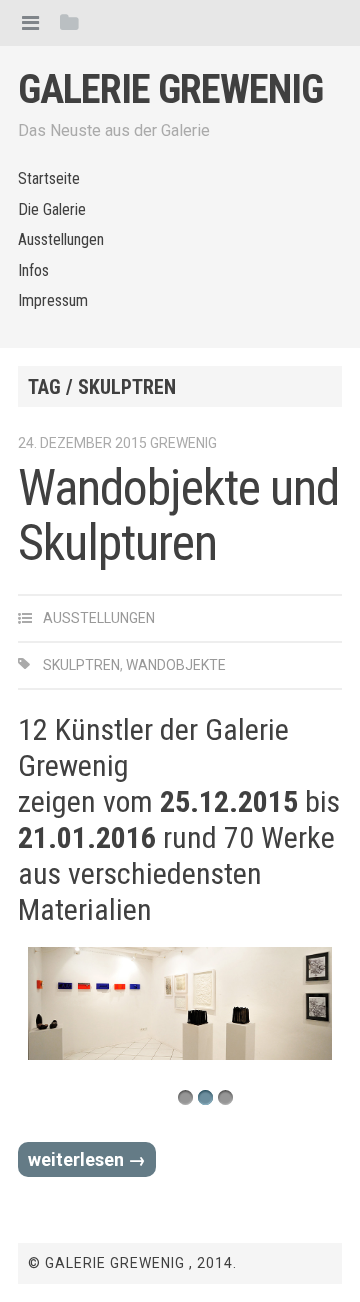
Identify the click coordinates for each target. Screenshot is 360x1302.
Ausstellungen (61, 239)
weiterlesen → (87, 1159)
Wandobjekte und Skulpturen (178, 515)
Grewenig (183, 443)
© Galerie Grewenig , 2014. (132, 1263)
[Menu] (30, 23)
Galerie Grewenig (170, 89)
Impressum (53, 300)
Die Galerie (52, 209)
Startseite (49, 178)
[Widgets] (69, 23)
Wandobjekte (176, 665)
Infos (33, 270)
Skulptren (81, 665)
